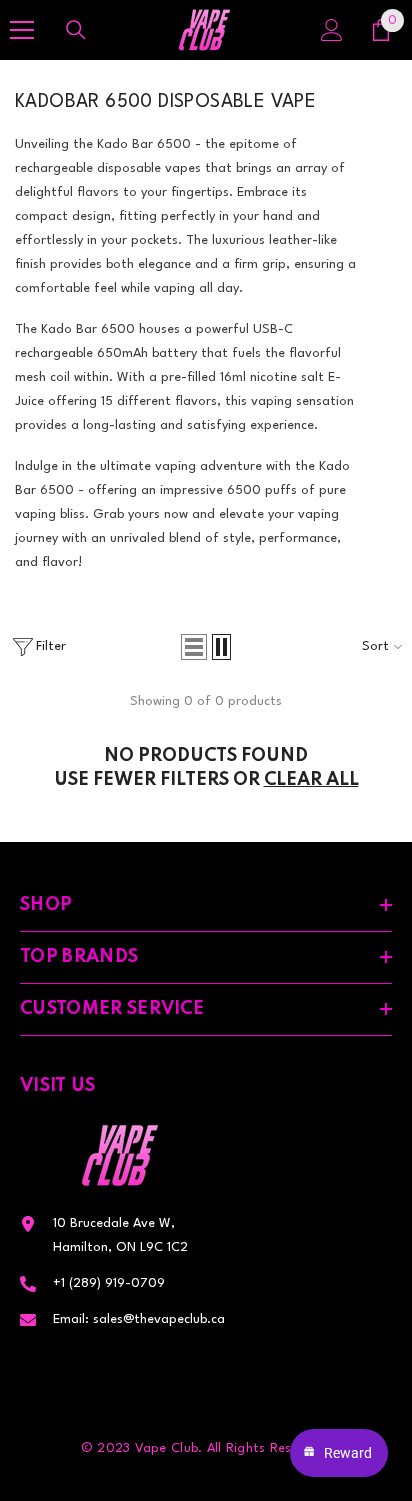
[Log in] (332, 30)
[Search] (76, 30)
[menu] (22, 30)
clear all (311, 780)
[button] (194, 647)
